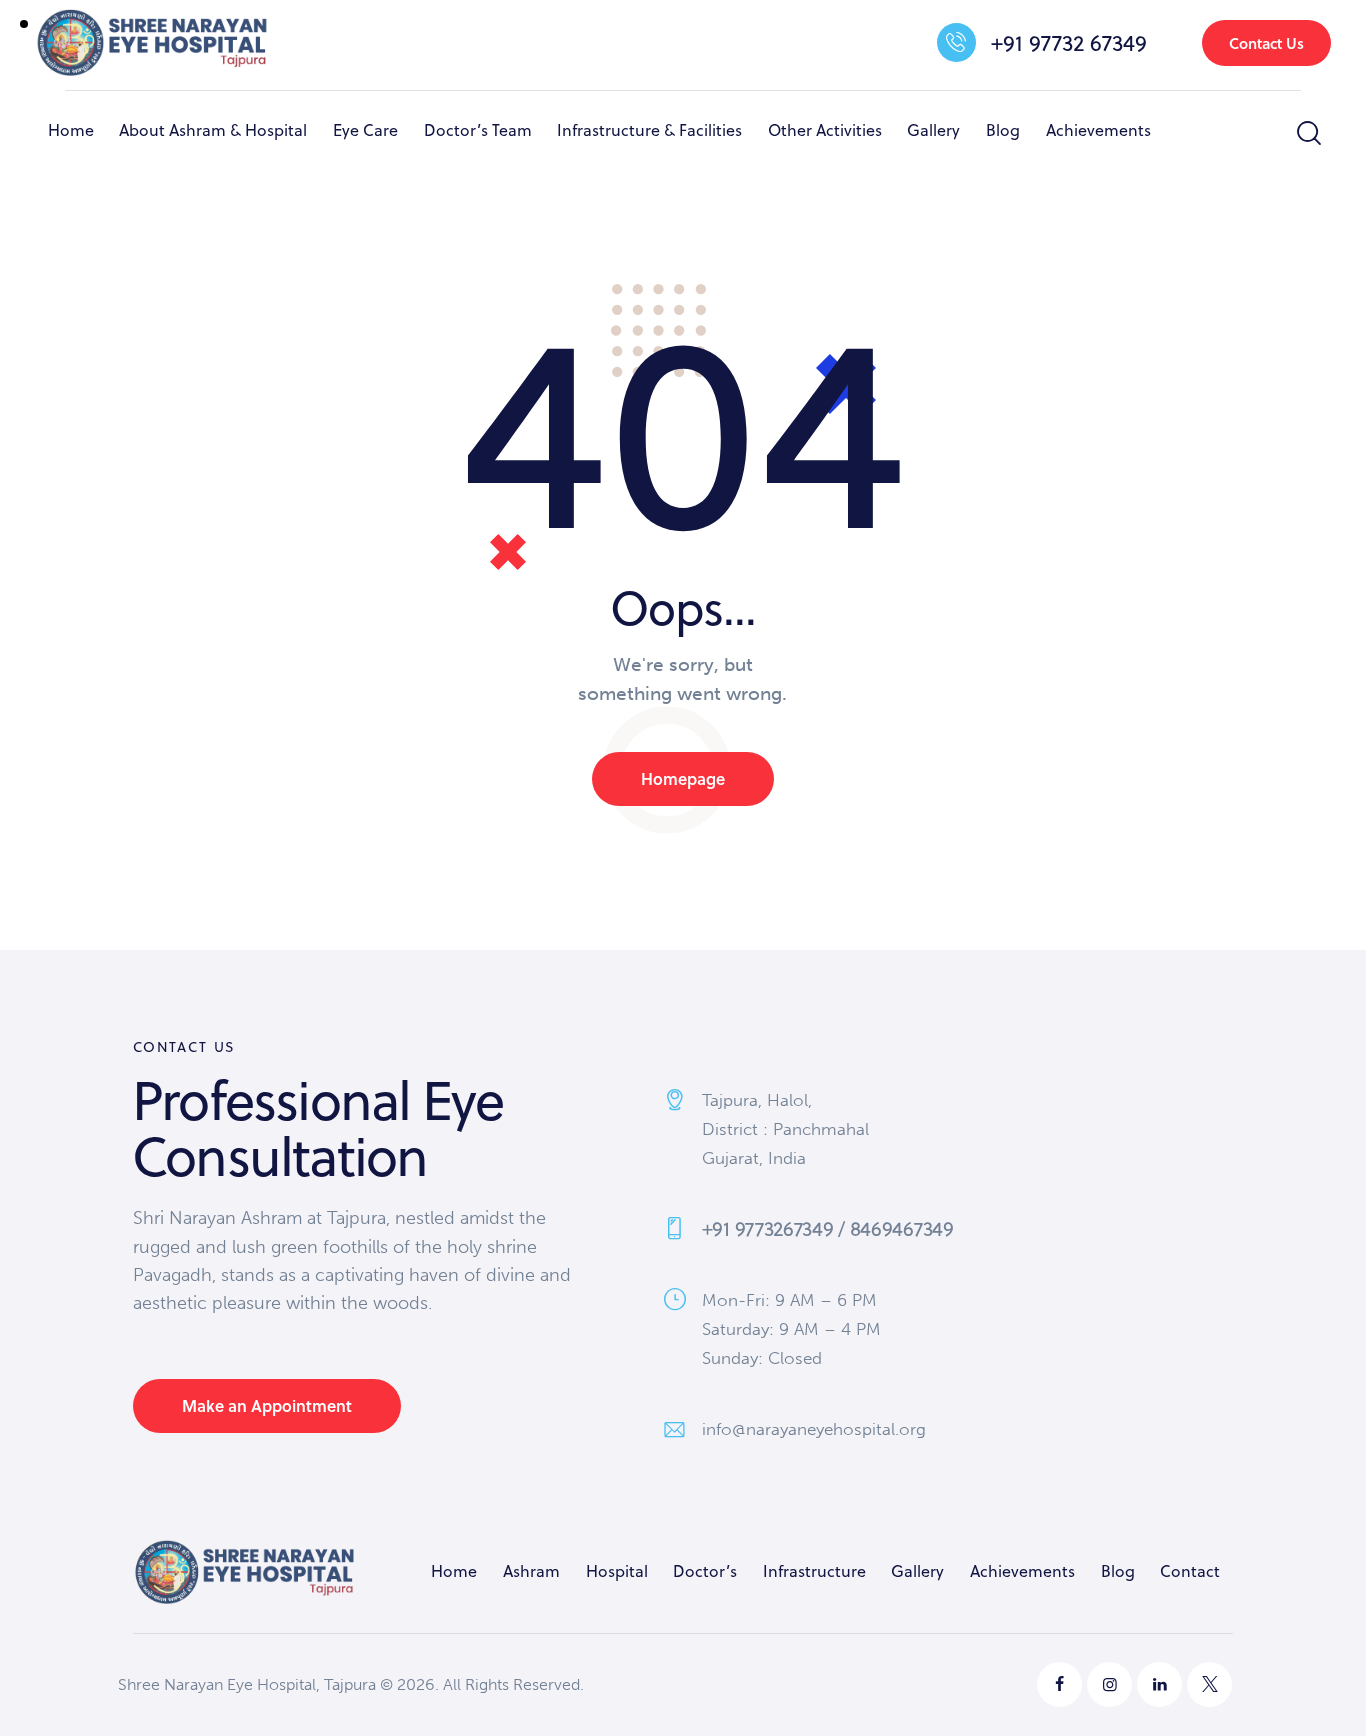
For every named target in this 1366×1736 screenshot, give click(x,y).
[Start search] (1307, 133)
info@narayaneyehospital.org (814, 1429)
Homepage (683, 778)
